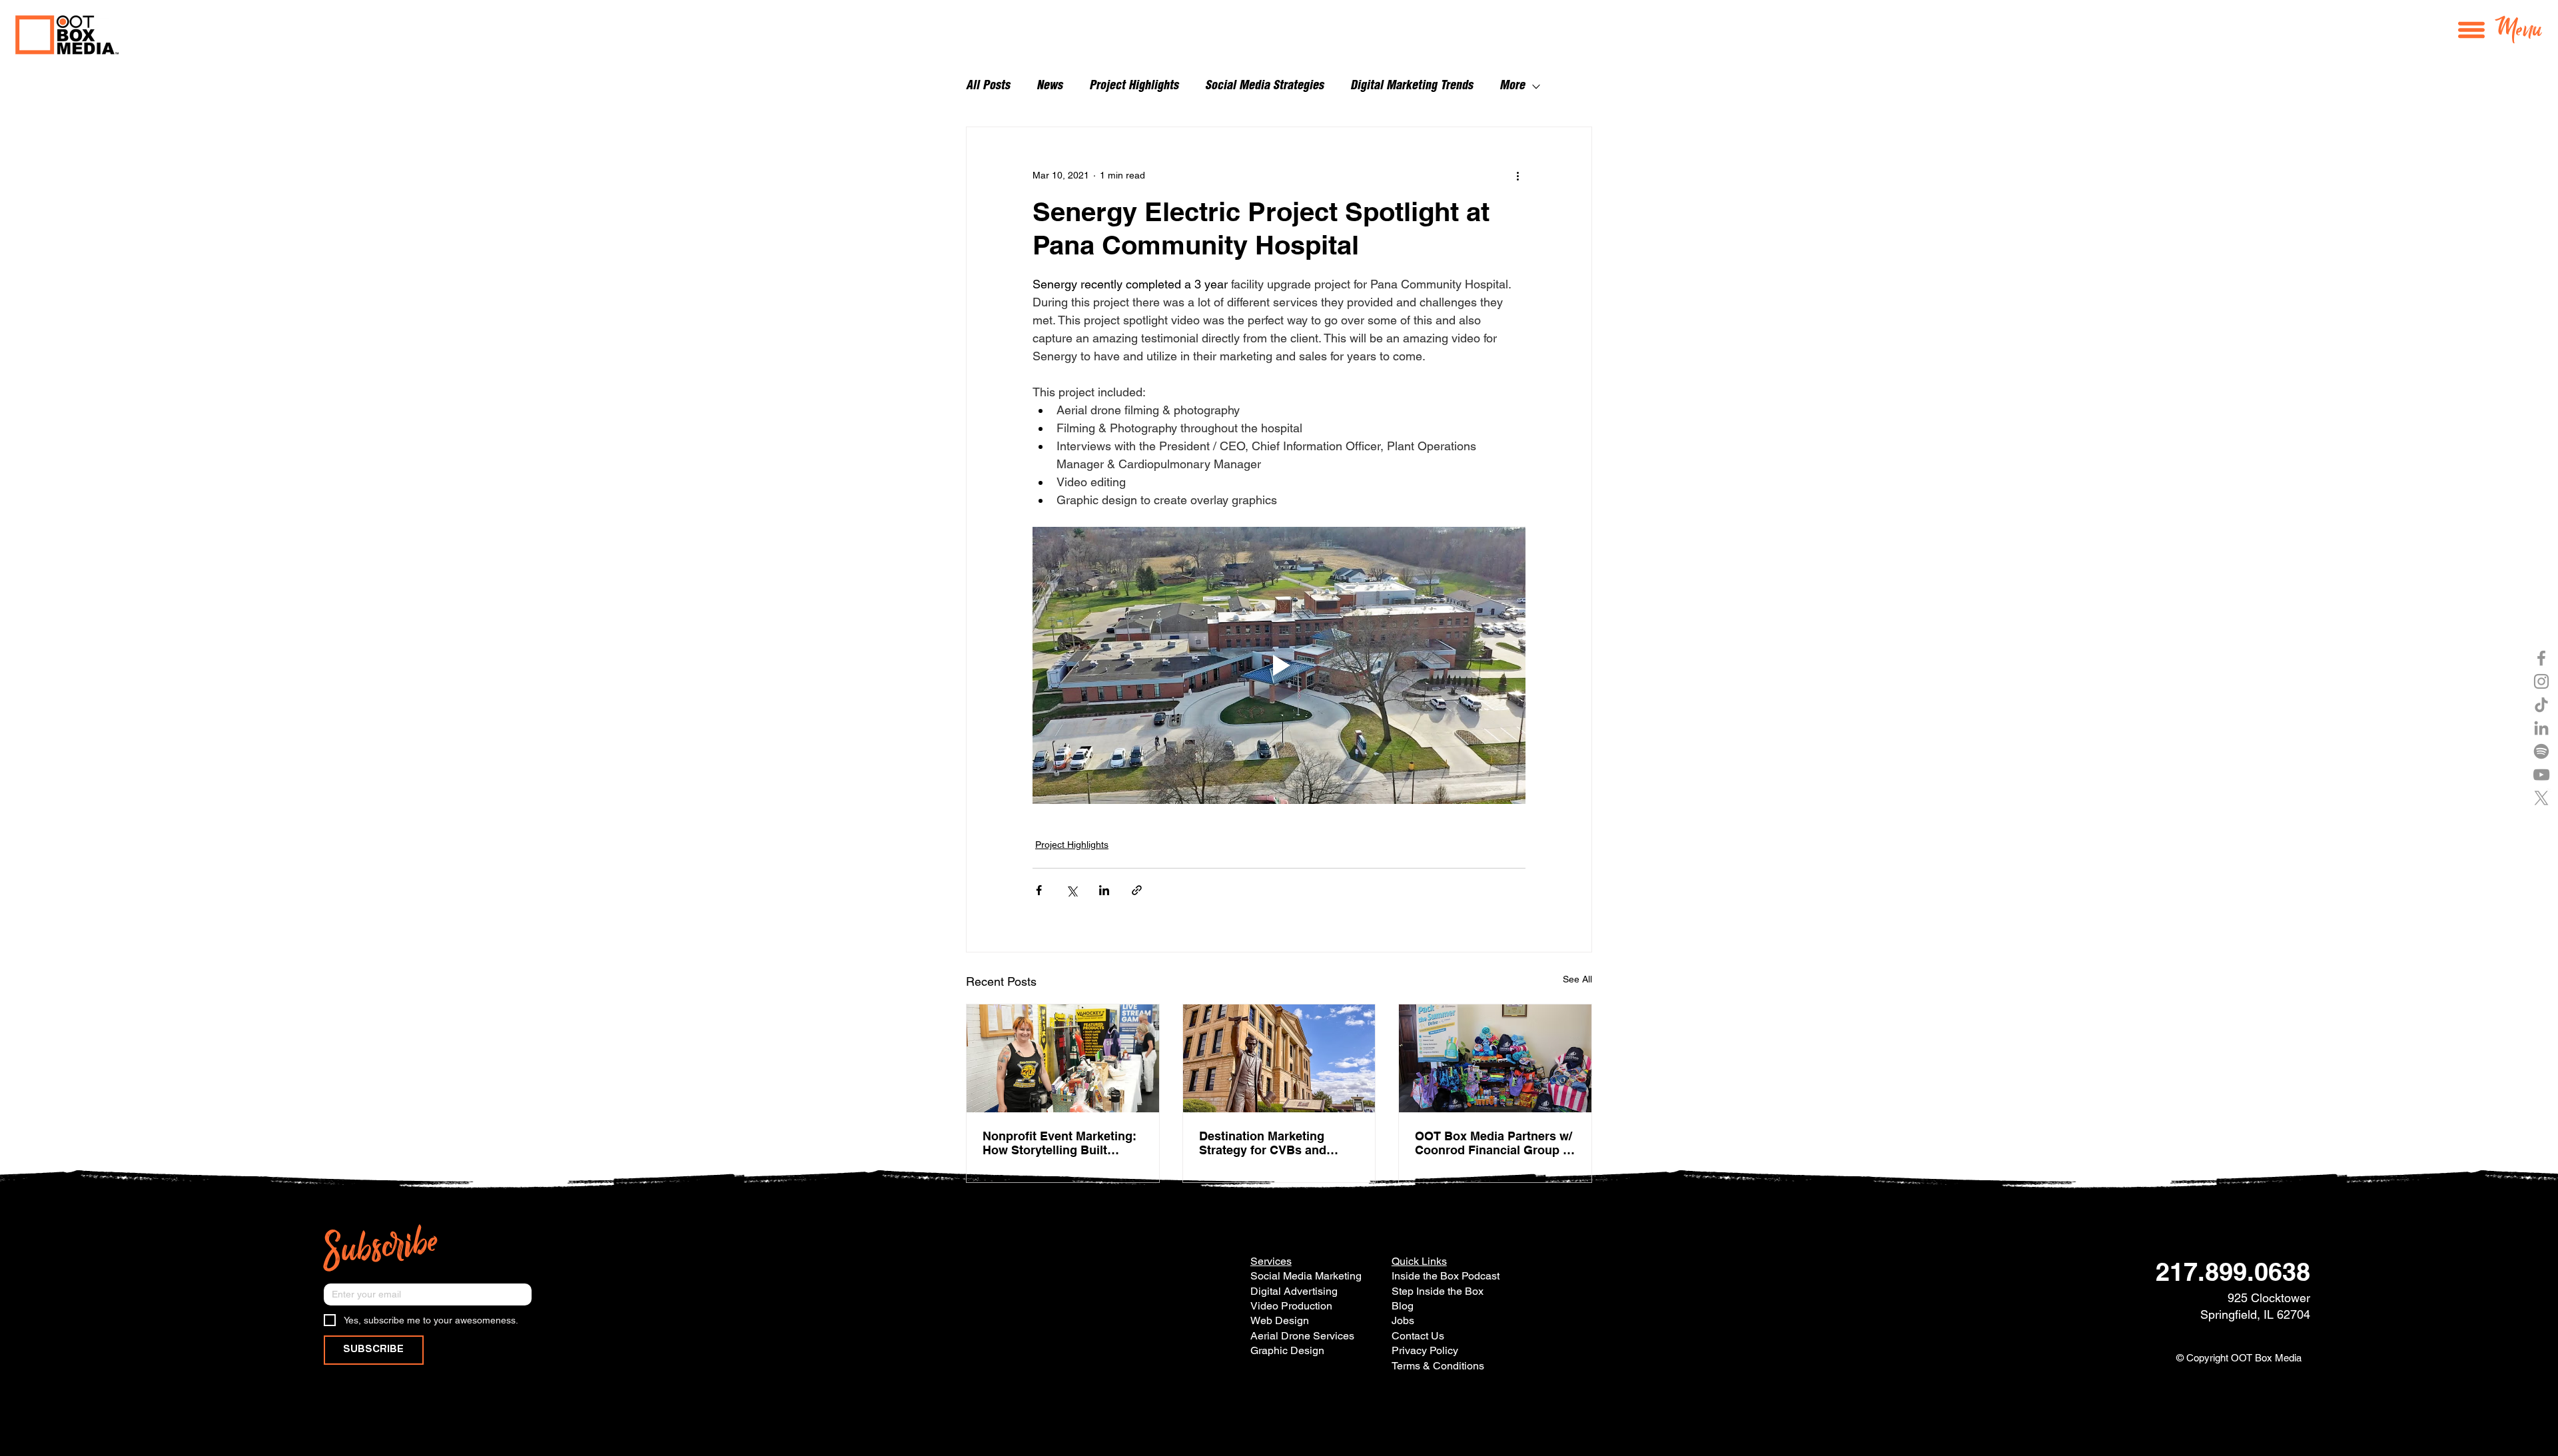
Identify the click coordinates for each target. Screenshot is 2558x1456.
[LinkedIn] (2541, 728)
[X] (2541, 798)
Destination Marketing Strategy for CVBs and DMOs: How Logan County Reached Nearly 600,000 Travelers (1275, 1143)
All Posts (988, 87)
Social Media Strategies (1264, 87)
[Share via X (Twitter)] (1071, 890)
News (1050, 87)
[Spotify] (2541, 751)
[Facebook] (2541, 658)
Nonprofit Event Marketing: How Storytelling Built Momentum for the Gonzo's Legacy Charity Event (1060, 1143)
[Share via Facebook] (1039, 890)
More (1512, 87)
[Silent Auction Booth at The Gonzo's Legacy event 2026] (1063, 1058)
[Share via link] (1137, 890)
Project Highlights (1134, 87)
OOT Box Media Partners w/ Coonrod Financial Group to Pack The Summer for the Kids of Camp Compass (1494, 1143)
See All (1577, 979)
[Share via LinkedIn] (1104, 890)
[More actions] (1517, 175)
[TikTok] (2541, 705)
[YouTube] (2541, 775)
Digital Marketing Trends (1412, 87)
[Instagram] (2541, 681)
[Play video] (1279, 665)
